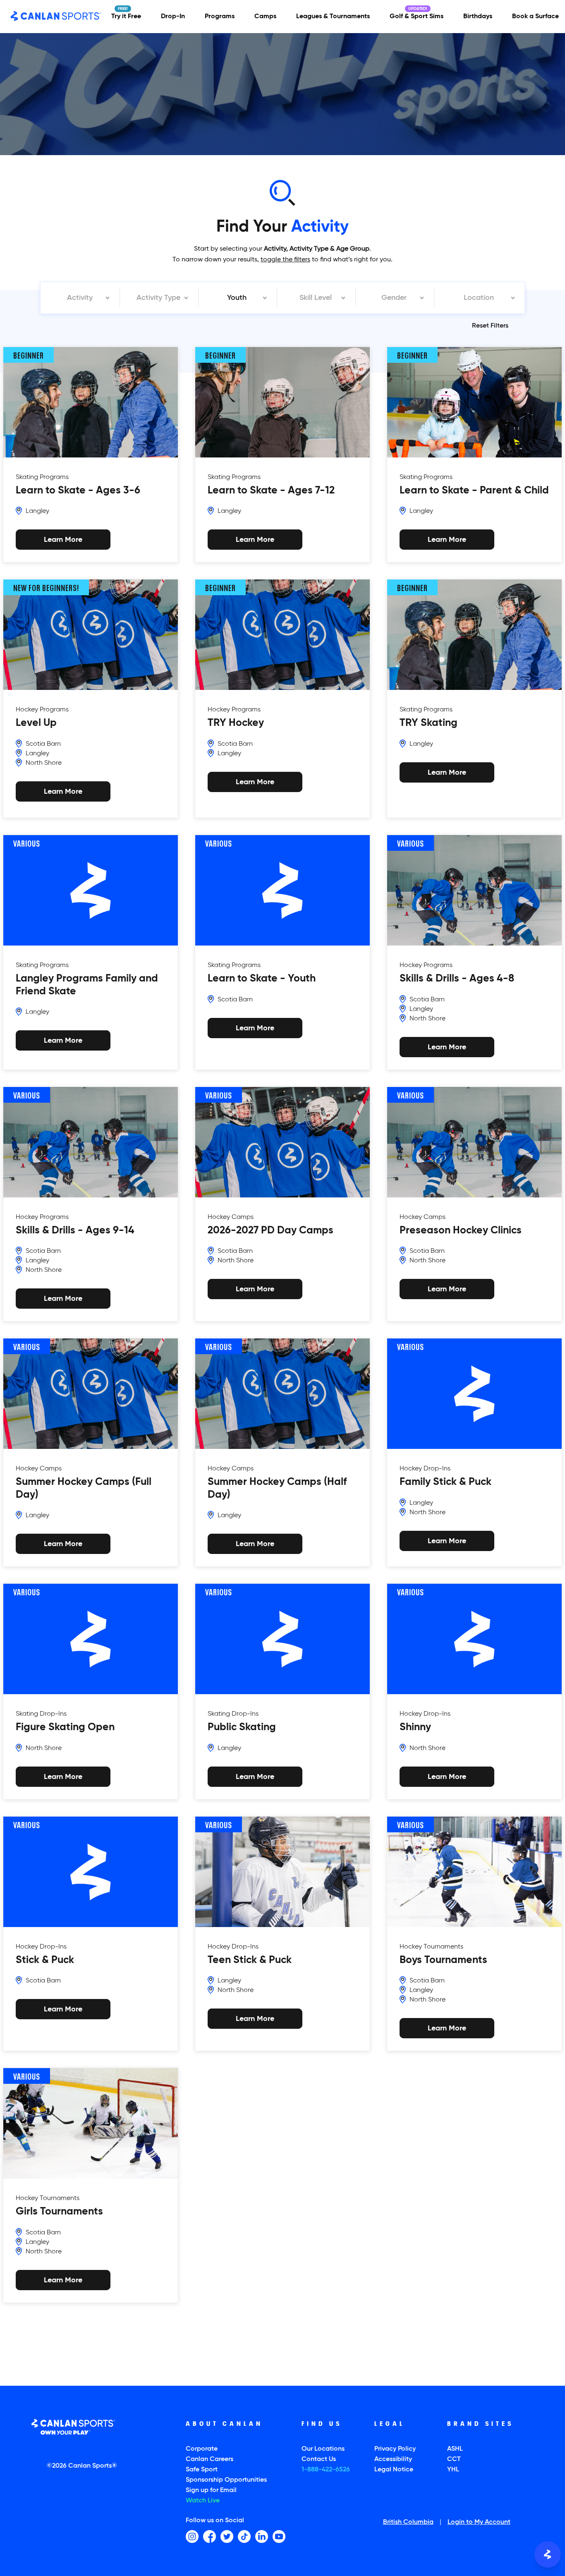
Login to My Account (479, 2523)
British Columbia (408, 2523)
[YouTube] (279, 2536)
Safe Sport (202, 2470)
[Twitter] (227, 2536)
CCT (454, 2459)
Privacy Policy (395, 2449)
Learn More (63, 791)
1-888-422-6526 (326, 2470)
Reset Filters (490, 326)
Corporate (202, 2449)
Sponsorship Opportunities (226, 2480)
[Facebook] (209, 2536)
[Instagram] (192, 2536)
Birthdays (478, 17)
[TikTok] (244, 2536)
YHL (453, 2470)
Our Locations (323, 2449)
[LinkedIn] (262, 2536)
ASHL (455, 2449)
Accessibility (393, 2459)
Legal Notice (394, 2470)
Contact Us (319, 2459)
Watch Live (203, 2501)
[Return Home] (56, 17)
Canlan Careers (209, 2459)
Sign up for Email (211, 2490)
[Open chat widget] (548, 2554)
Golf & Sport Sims (417, 17)
